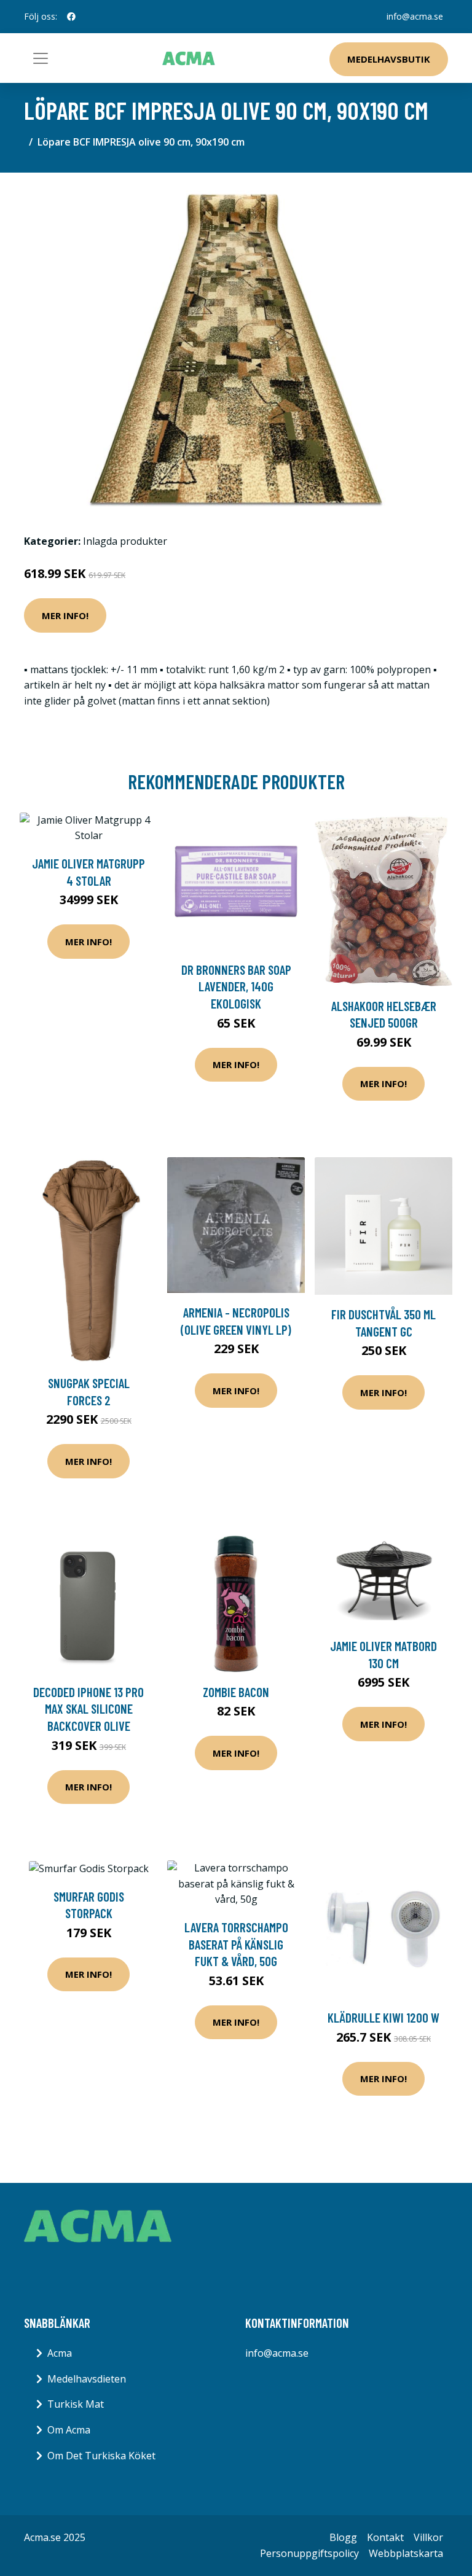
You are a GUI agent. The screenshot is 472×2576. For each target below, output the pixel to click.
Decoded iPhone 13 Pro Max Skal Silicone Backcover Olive (88, 1709)
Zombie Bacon (236, 1692)
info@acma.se (415, 16)
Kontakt (385, 2537)
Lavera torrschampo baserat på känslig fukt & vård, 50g (236, 1944)
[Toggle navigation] (41, 58)
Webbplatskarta (406, 2553)
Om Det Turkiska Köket (101, 2456)
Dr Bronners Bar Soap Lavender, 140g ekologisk (236, 986)
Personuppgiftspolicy (309, 2553)
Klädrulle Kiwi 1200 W (383, 2017)
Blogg (343, 2537)
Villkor (428, 2537)
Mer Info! (65, 615)
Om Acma (69, 2430)
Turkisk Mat (76, 2404)
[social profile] (71, 17)
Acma (60, 2353)
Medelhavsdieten (87, 2379)
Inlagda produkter (125, 541)
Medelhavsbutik (389, 59)
